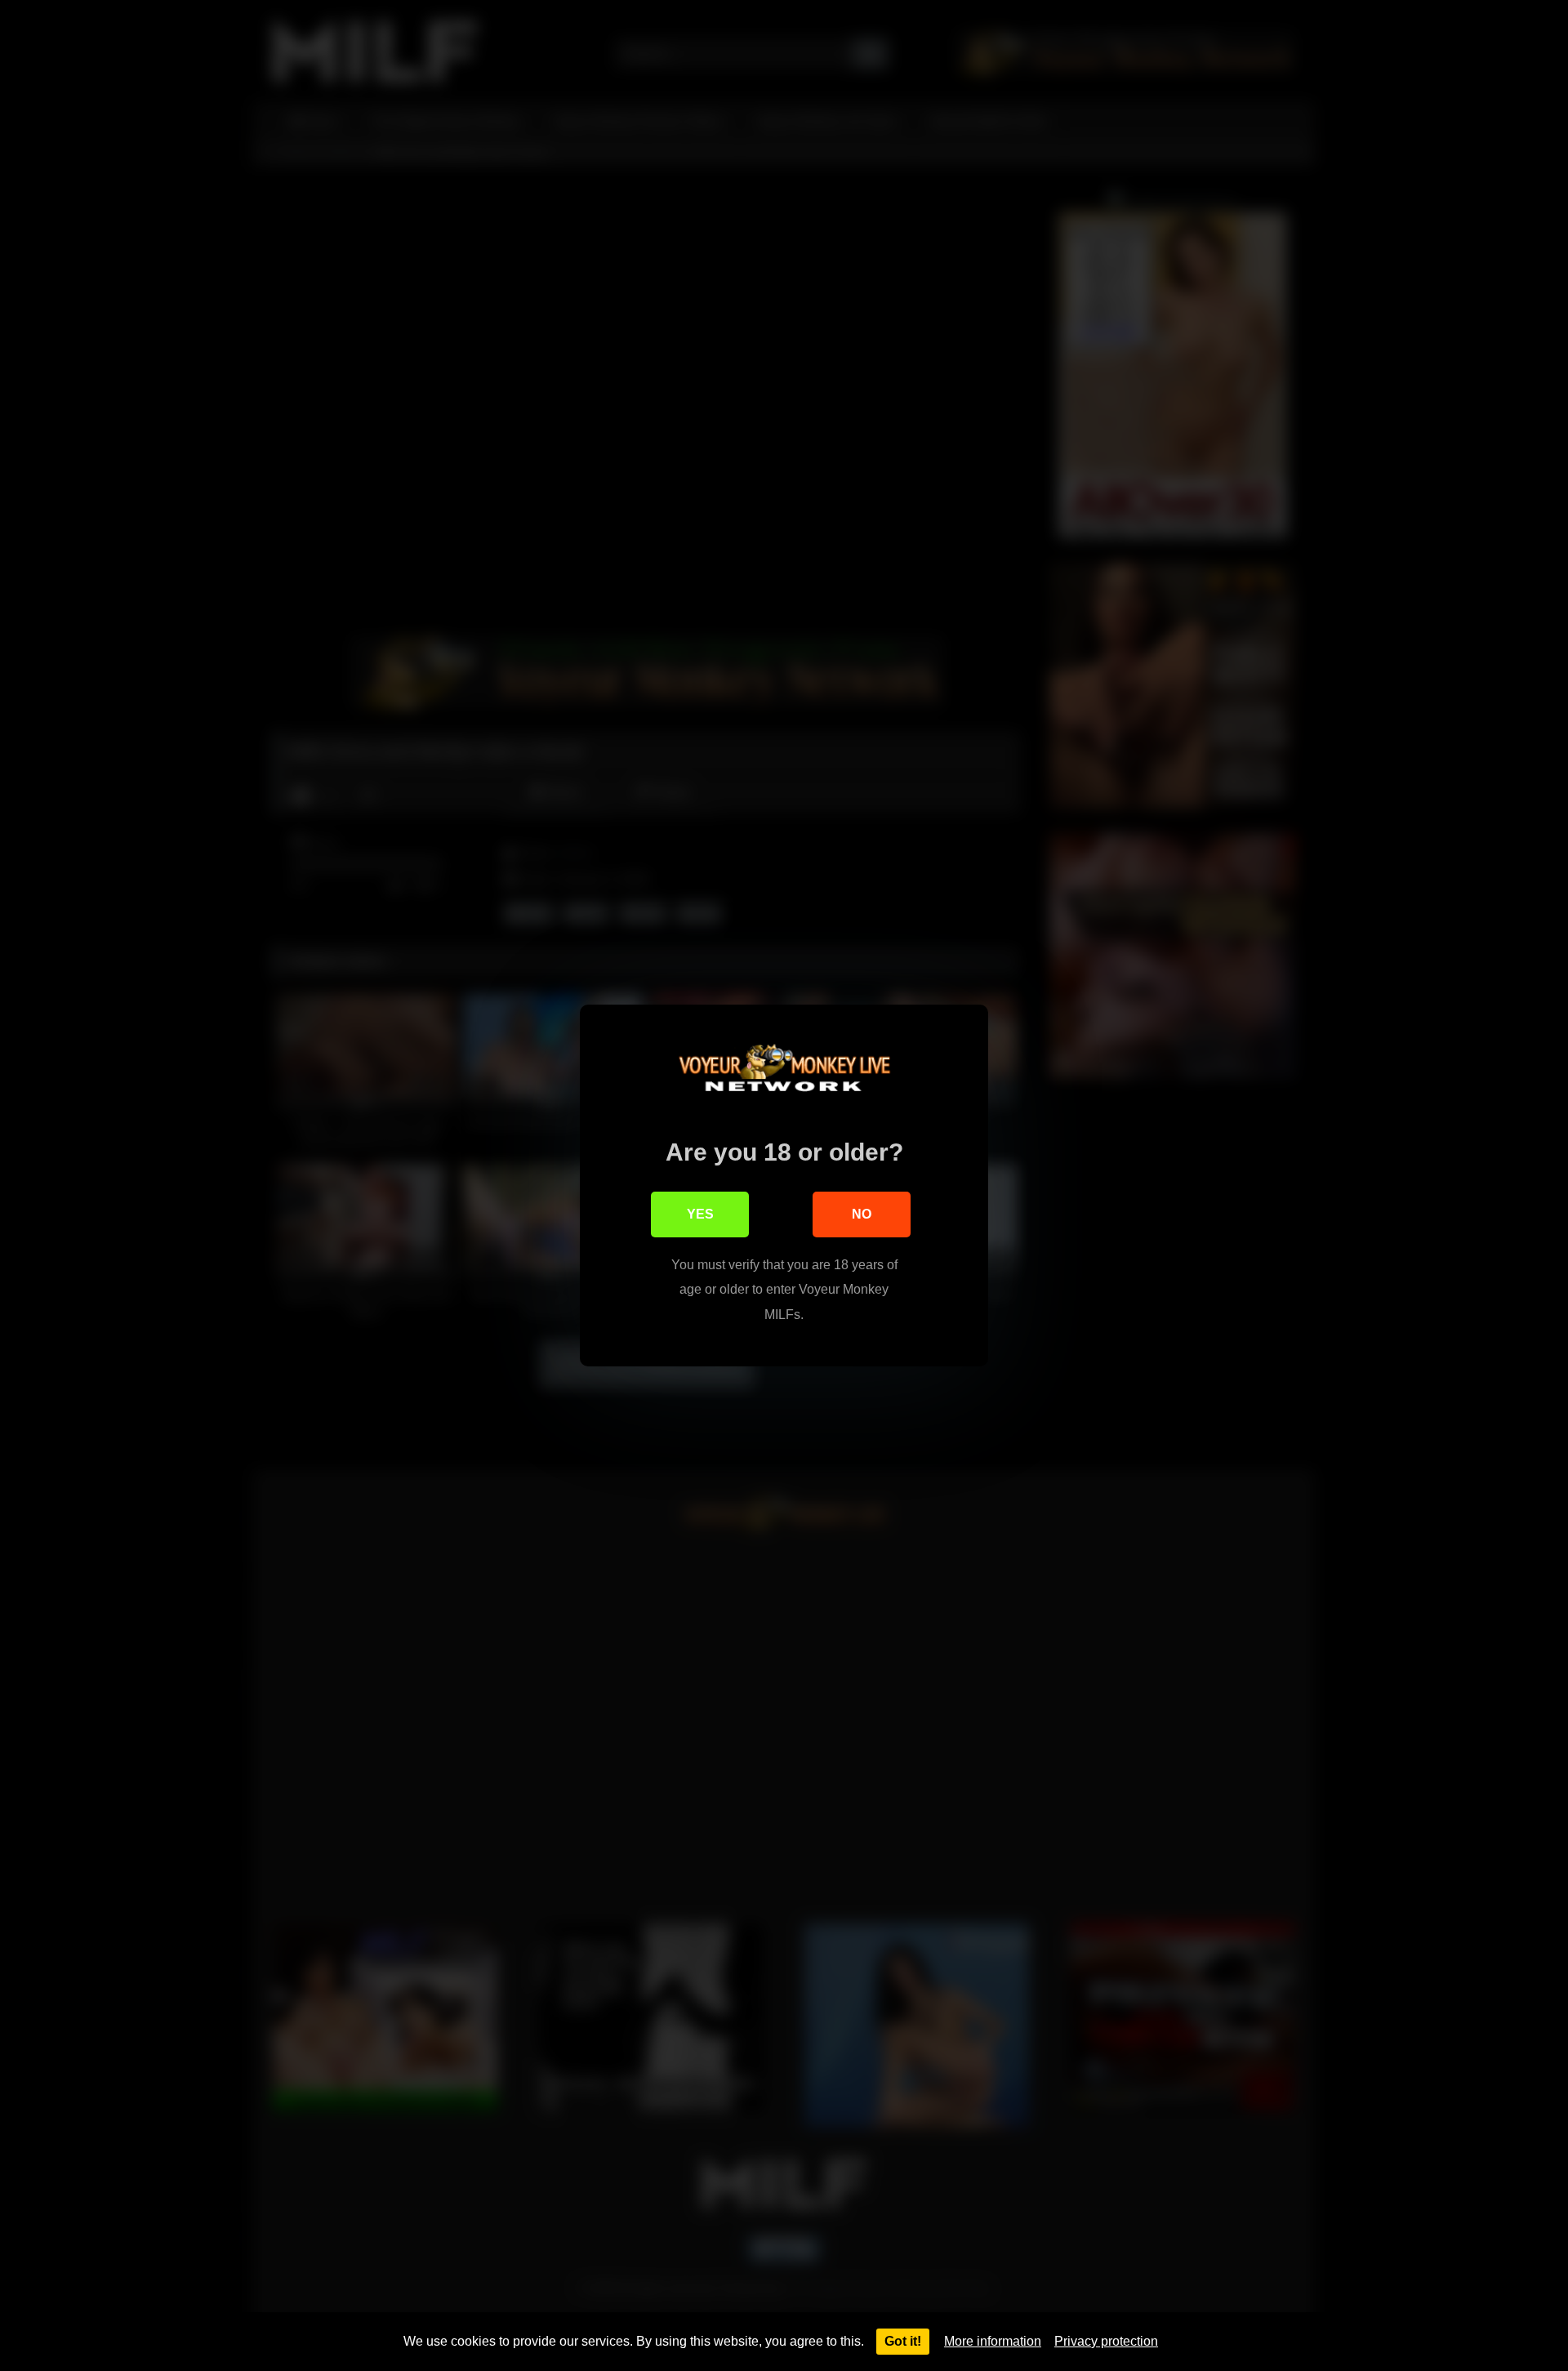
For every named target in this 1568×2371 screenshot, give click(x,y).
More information (993, 2341)
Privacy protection (1106, 2341)
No (862, 1214)
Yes (700, 1214)
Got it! (903, 2341)
